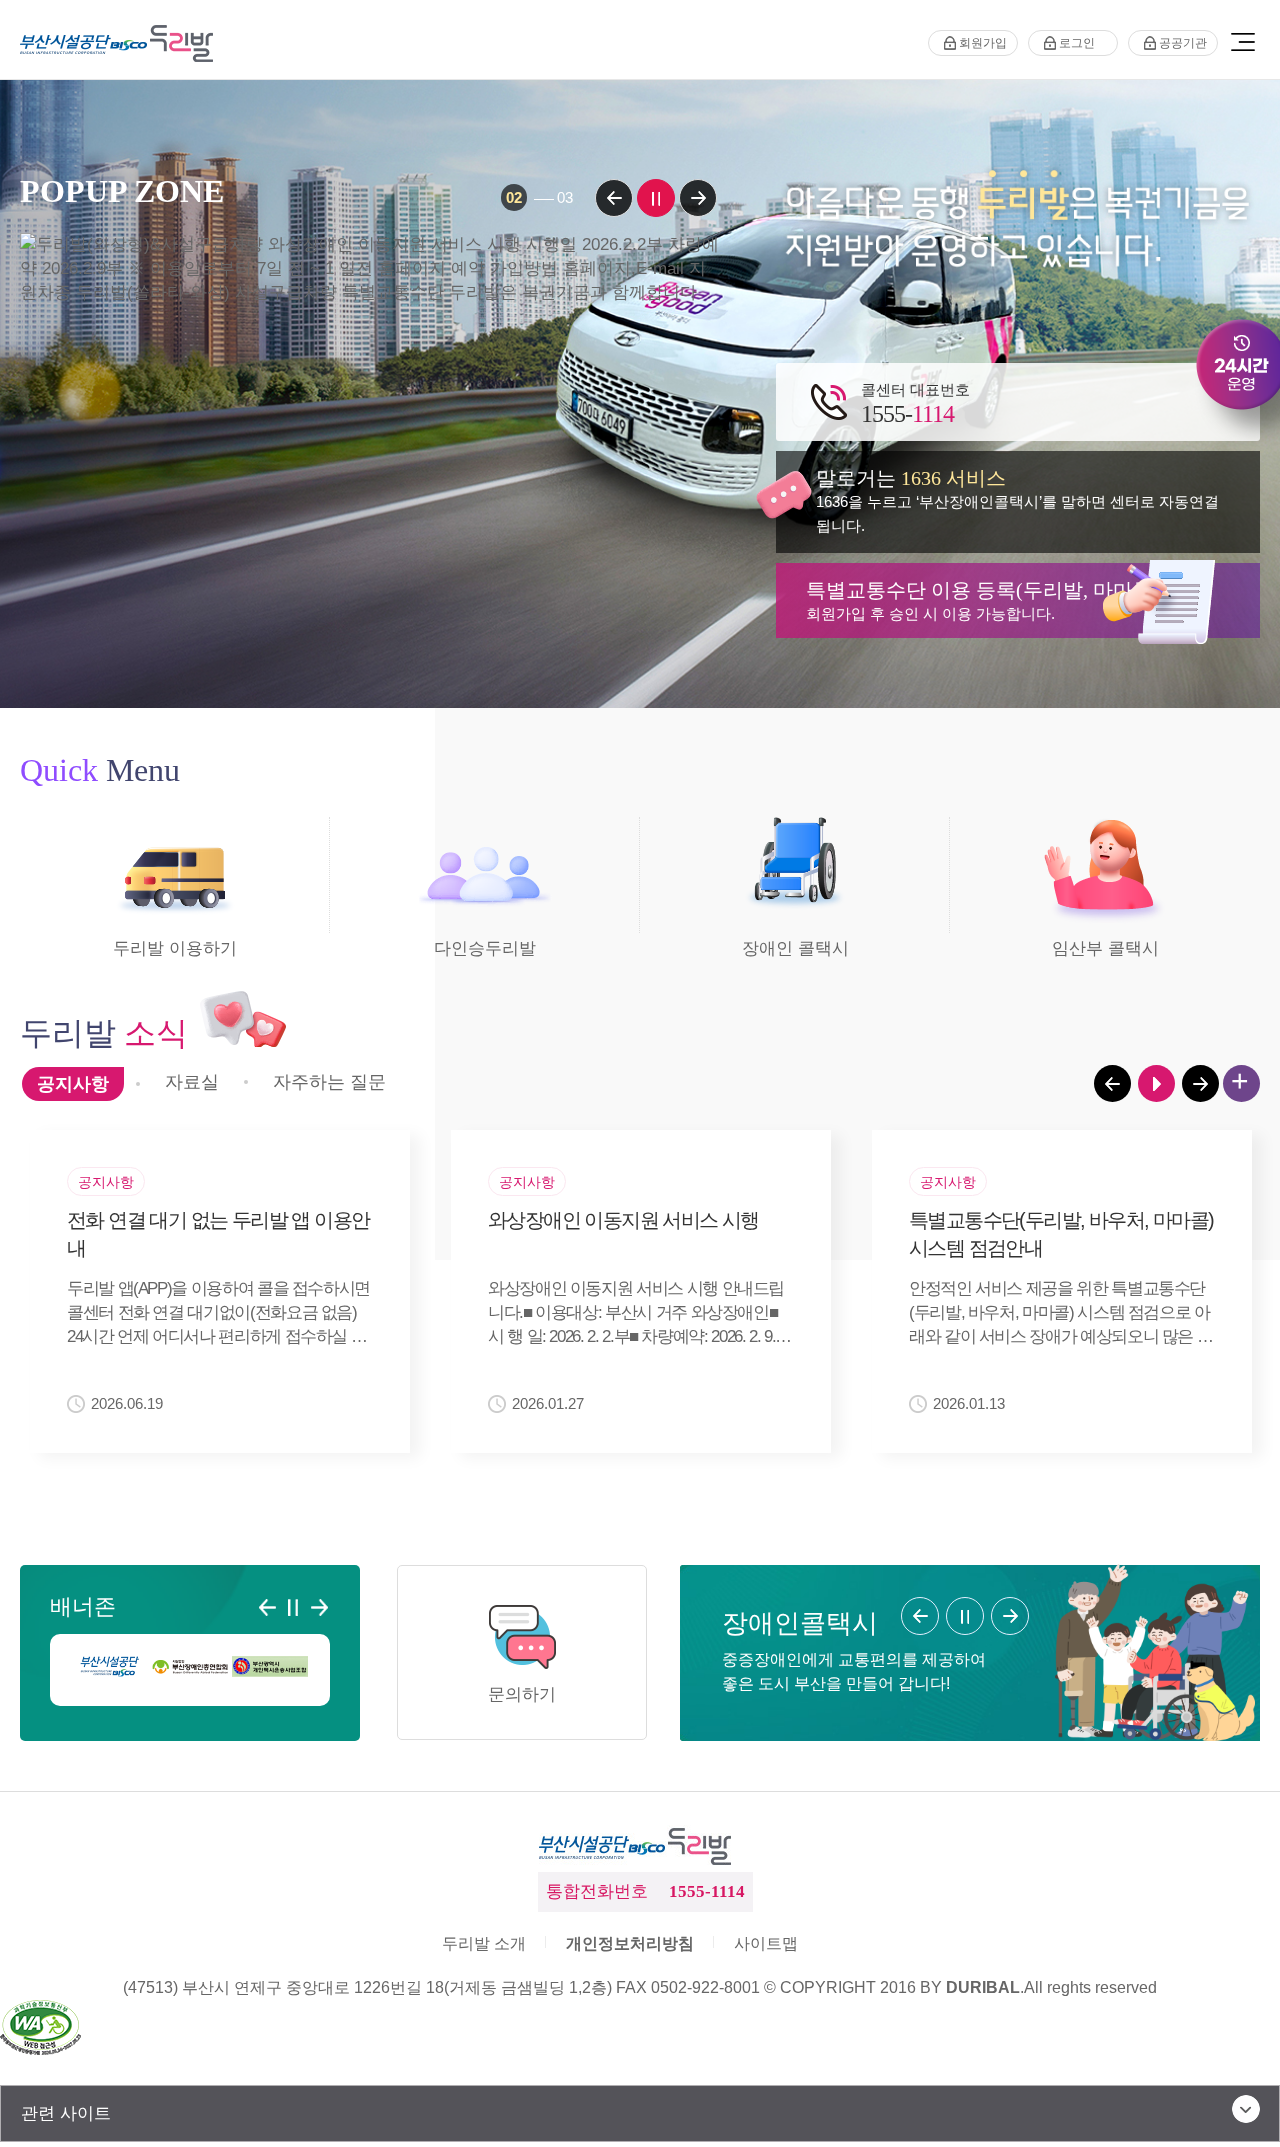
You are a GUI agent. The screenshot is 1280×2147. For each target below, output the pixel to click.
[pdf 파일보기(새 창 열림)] (40, 2030)
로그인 (1077, 43)
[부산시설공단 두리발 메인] (121, 44)
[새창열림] (110, 1666)
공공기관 (1183, 43)
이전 (614, 198)
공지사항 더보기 (1241, 1083)
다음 (698, 198)
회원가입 (983, 43)
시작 (1156, 1083)
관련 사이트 (66, 2113)
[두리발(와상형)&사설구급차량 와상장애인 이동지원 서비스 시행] (369, 432)
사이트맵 (766, 1943)
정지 (656, 198)
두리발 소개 (484, 1943)
